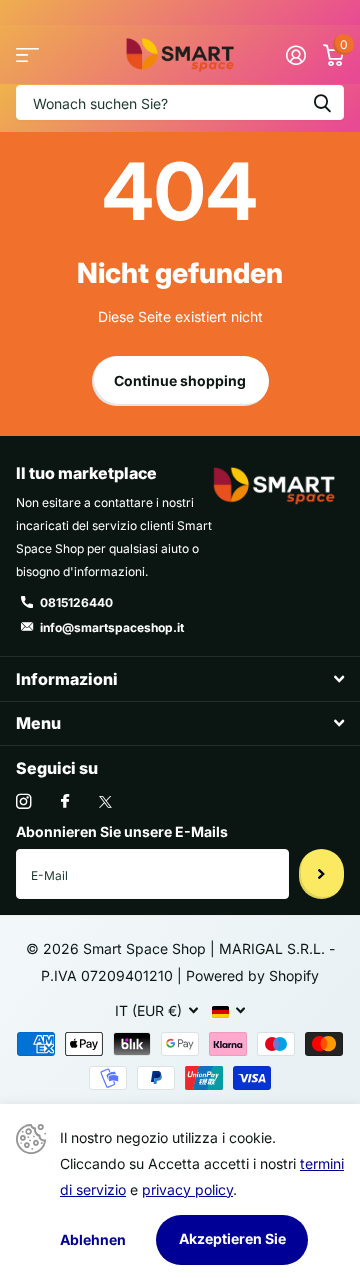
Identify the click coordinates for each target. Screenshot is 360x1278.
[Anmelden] (295, 55)
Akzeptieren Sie (232, 1238)
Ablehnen (93, 1239)
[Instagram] (23, 801)
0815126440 (76, 602)
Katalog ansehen (27, 55)
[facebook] (65, 802)
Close (180, 678)
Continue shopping (180, 380)
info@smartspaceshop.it (112, 627)
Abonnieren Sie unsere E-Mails (122, 831)
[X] (105, 802)
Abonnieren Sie (321, 874)
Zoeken (322, 102)
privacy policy (187, 1189)
